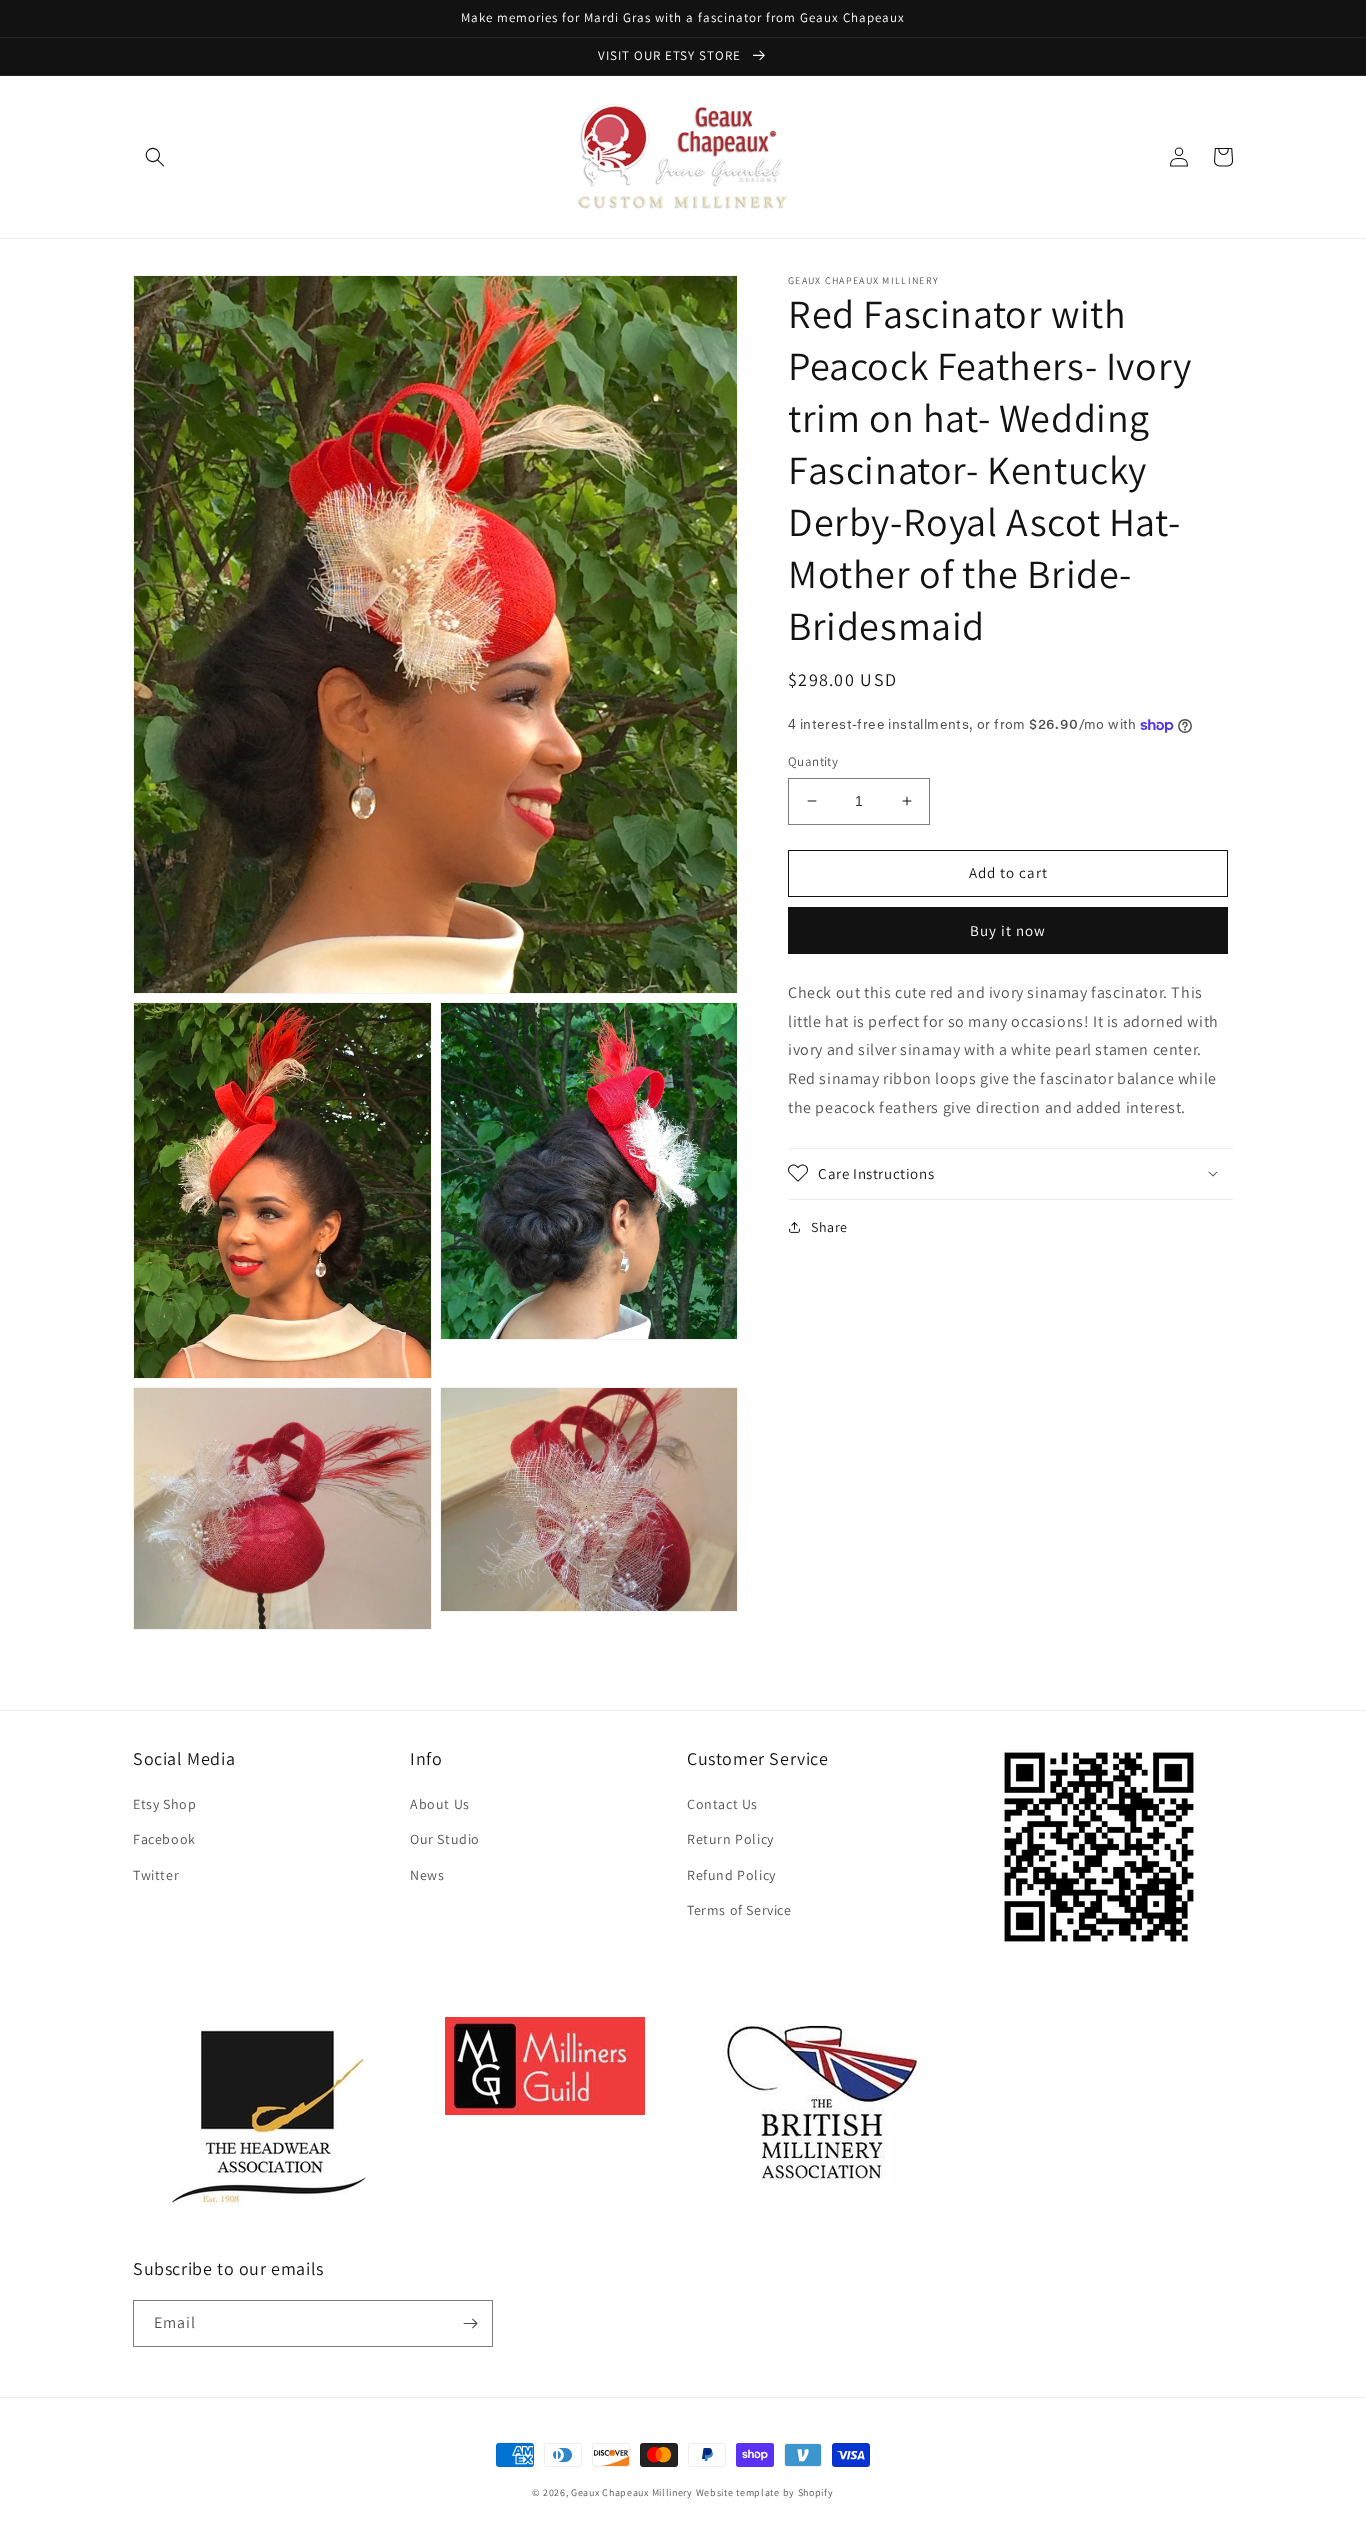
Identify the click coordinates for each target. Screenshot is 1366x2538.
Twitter (156, 1875)
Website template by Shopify (765, 2492)
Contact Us (722, 1804)
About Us (440, 1804)
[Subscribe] (470, 2323)
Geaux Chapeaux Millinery (632, 2492)
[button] (155, 157)
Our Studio (445, 1839)
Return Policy (730, 1839)
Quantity (813, 761)
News (427, 1875)
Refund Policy (731, 1875)
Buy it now (1008, 929)
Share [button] (829, 1226)
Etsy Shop (164, 1804)
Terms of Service (739, 1910)
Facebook (164, 1839)
